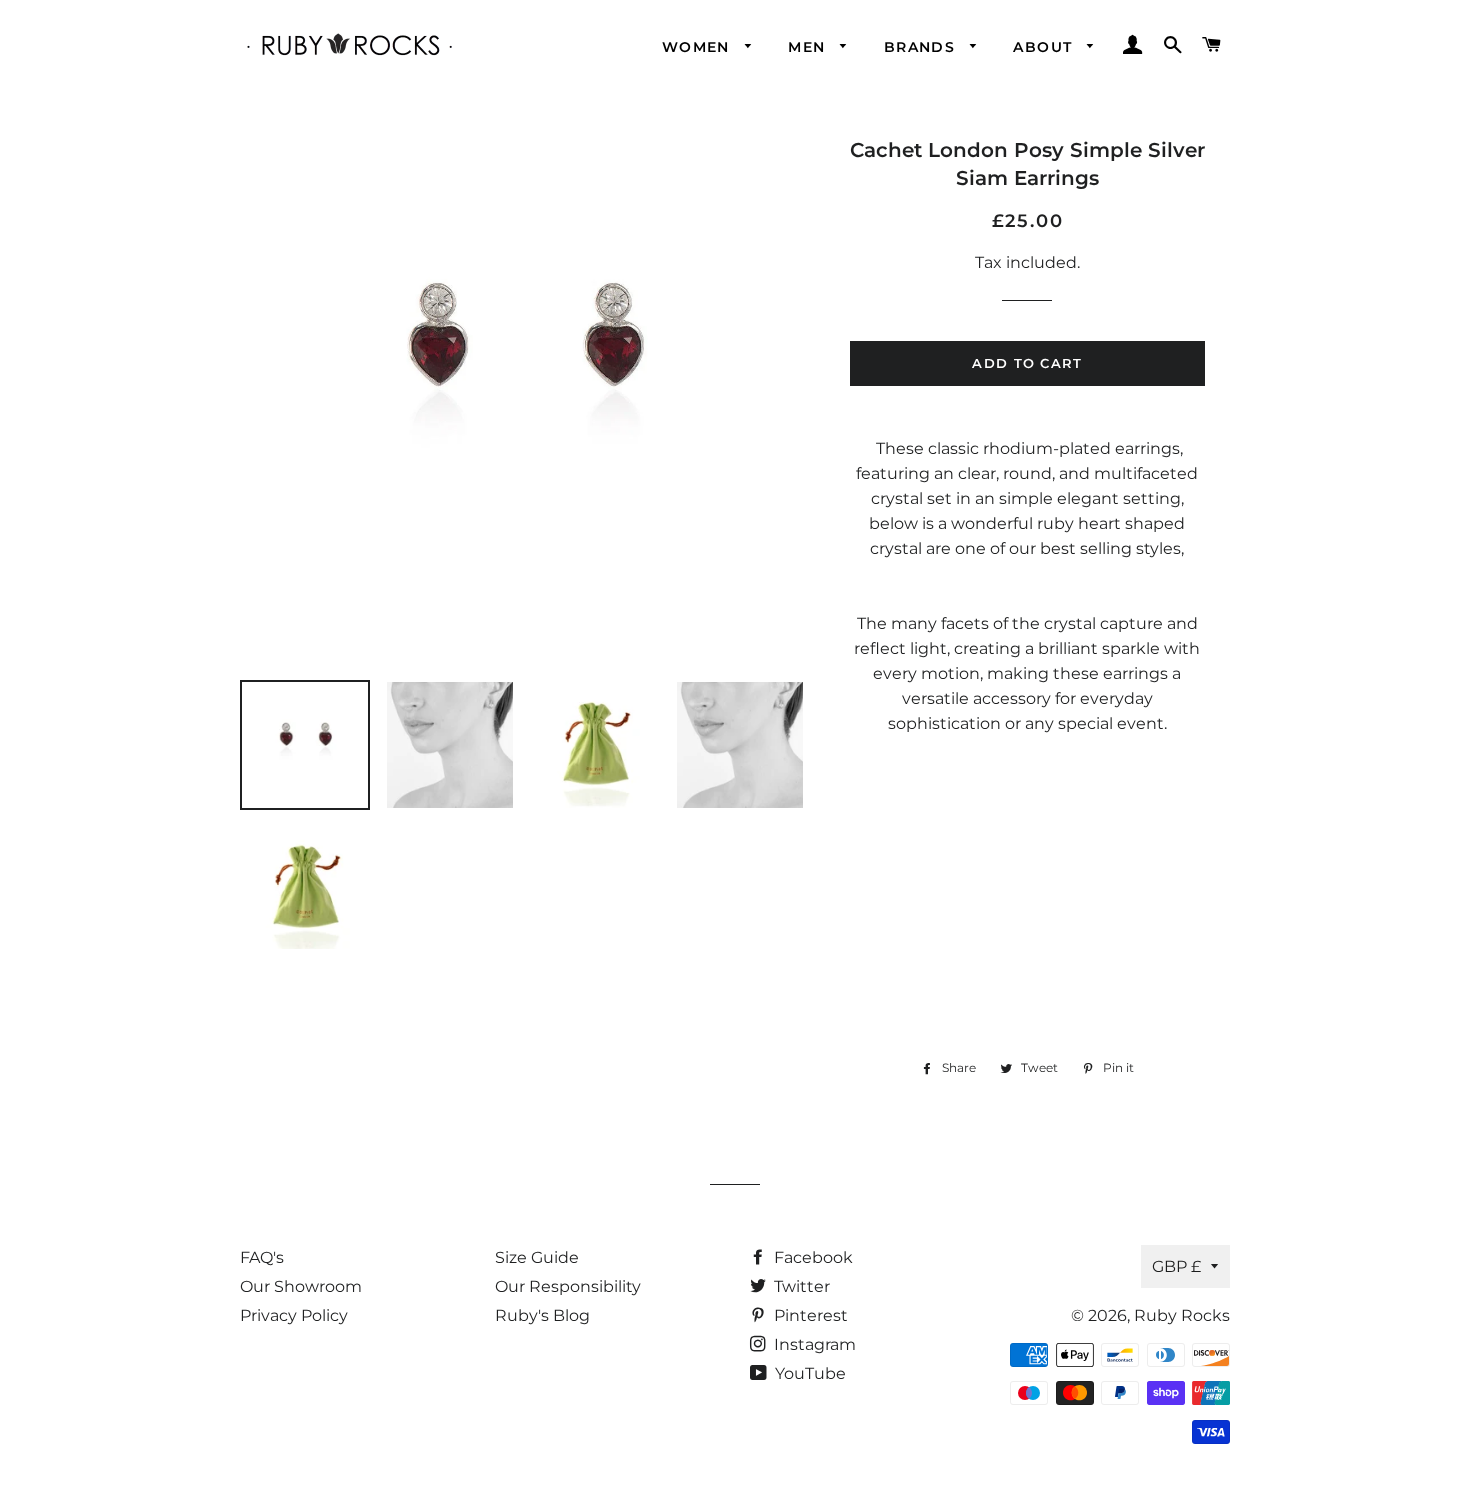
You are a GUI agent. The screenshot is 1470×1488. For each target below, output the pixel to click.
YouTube (808, 1373)
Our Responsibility (568, 1286)
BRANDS (922, 47)
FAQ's (262, 1257)
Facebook (811, 1257)
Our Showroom (301, 1286)
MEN (809, 47)
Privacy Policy (294, 1315)
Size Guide (537, 1257)
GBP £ (1176, 1266)
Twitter (800, 1286)
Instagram (813, 1344)
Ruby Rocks (1182, 1315)
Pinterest (809, 1315)
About (1045, 47)
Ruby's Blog (542, 1315)
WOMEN (698, 47)
